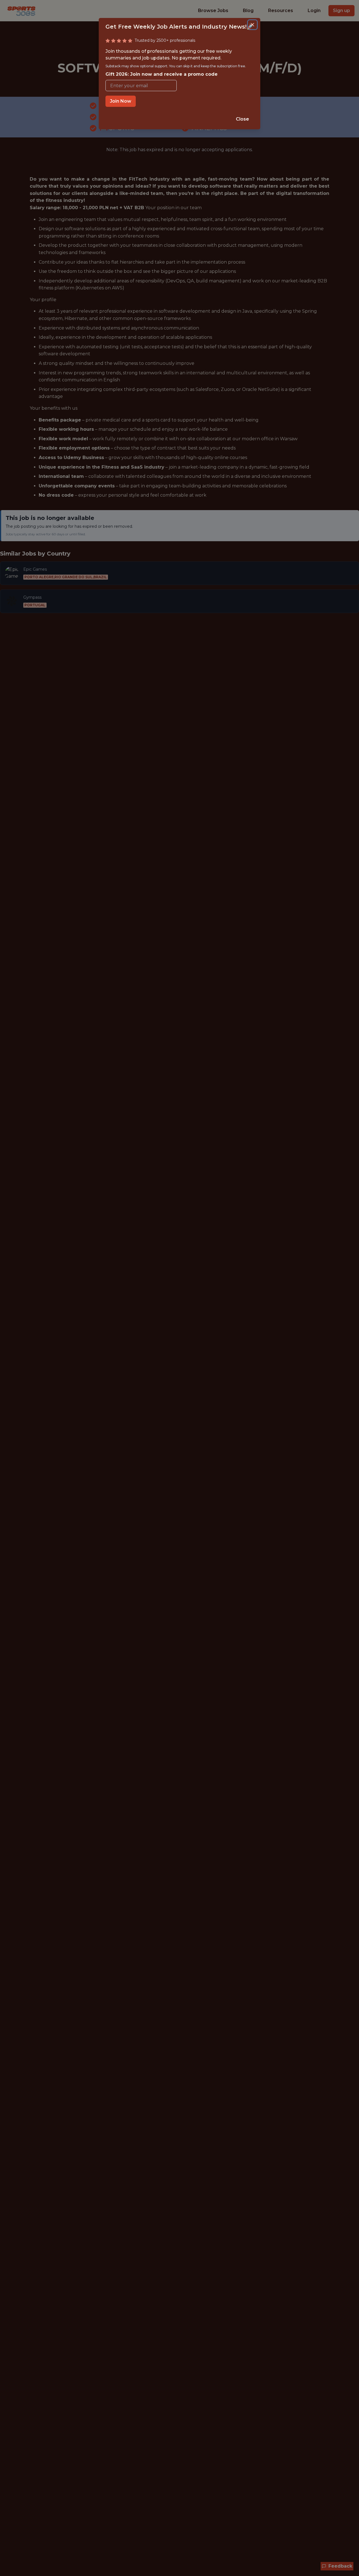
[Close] (252, 25)
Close (242, 119)
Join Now (121, 101)
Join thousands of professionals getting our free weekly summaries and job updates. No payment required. (176, 63)
